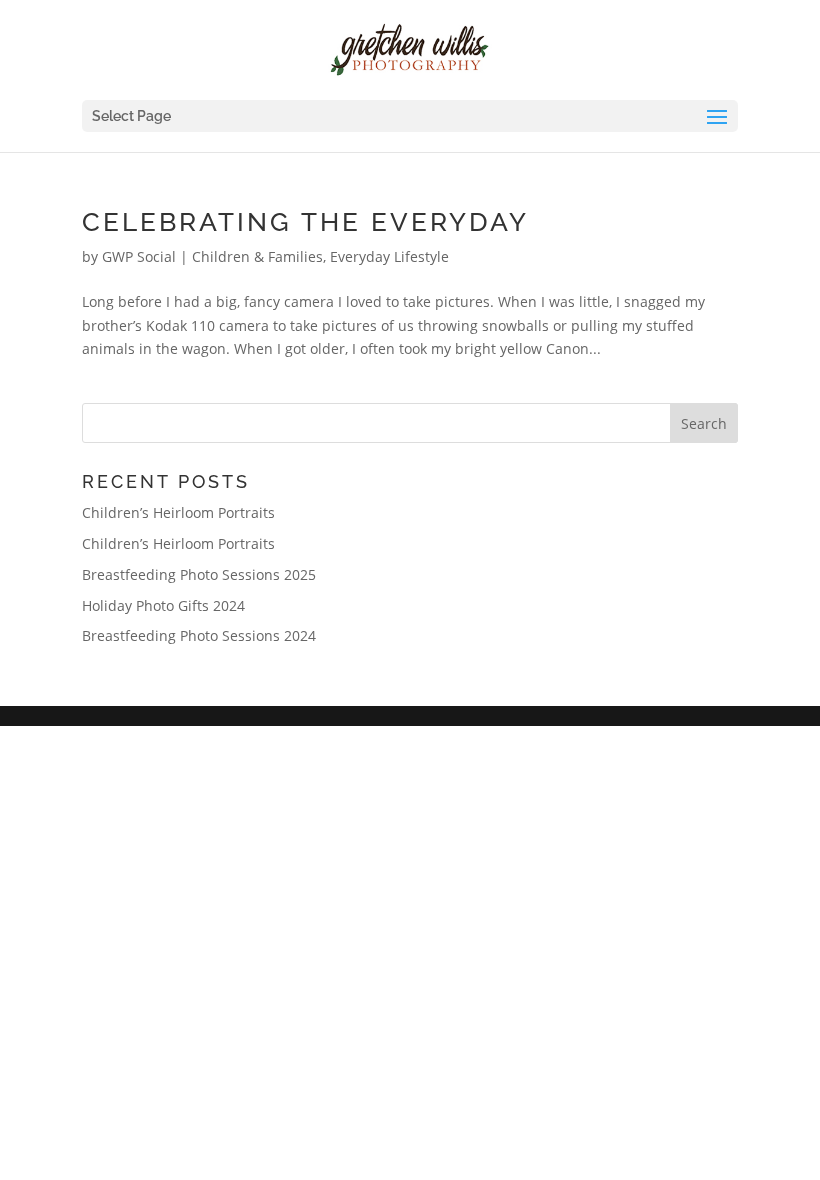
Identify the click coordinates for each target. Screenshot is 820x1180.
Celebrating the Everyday (305, 222)
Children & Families (257, 256)
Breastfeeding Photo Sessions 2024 (199, 635)
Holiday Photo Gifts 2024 (163, 605)
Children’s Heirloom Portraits (178, 512)
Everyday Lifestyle (389, 256)
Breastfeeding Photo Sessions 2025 (199, 574)
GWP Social (139, 256)
